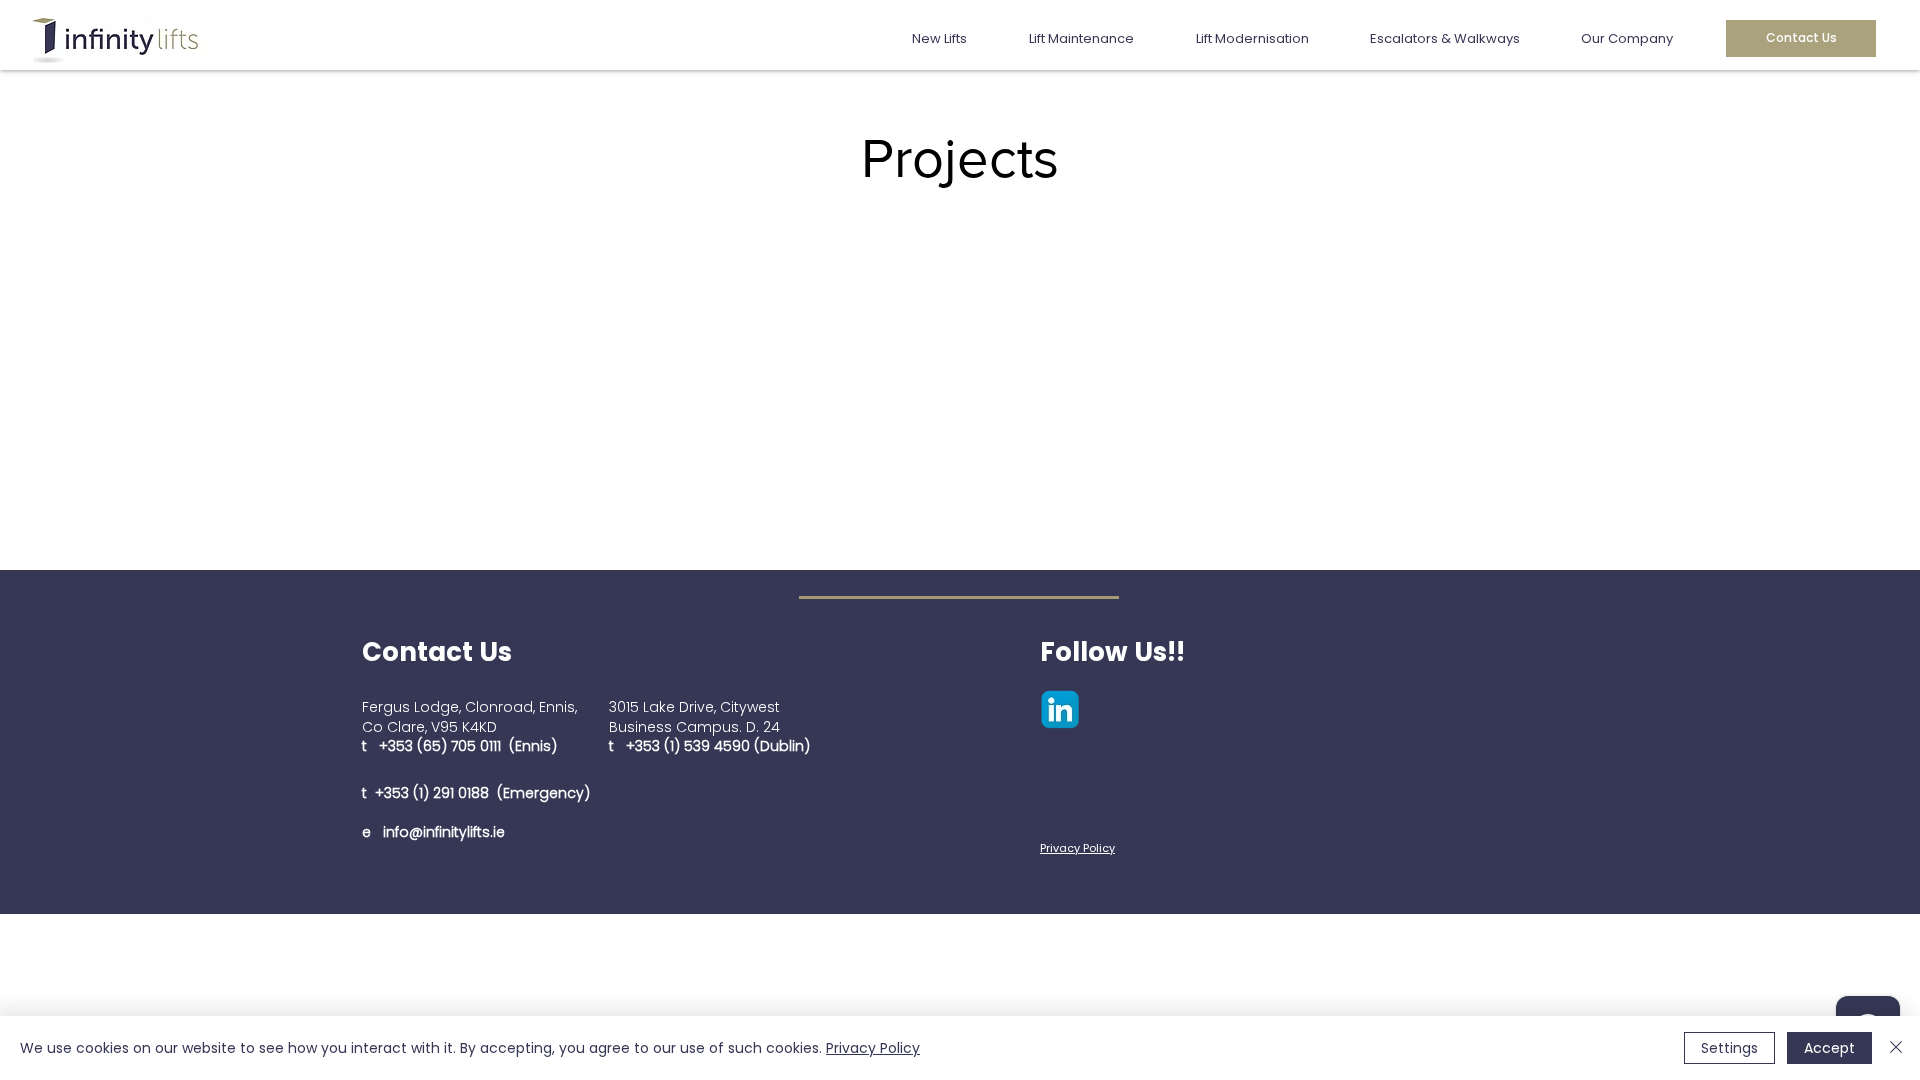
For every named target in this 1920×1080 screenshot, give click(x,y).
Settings (1729, 1048)
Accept (1829, 1048)
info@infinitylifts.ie (444, 832)
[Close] (1896, 1048)
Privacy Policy (873, 1048)
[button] (955, 39)
